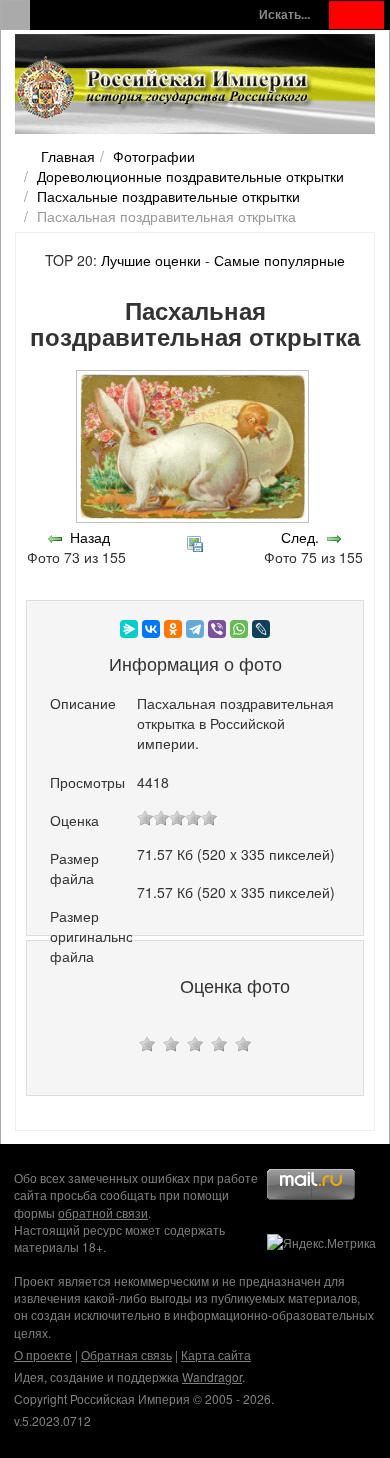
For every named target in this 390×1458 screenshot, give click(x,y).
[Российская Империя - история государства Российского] (165, 88)
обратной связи (103, 1212)
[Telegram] (195, 629)
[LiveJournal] (261, 629)
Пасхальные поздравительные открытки (168, 196)
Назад (90, 537)
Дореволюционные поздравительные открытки (190, 176)
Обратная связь (126, 1354)
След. (300, 537)
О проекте (43, 1354)
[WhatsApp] (239, 629)
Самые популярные (279, 260)
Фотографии (154, 156)
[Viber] (217, 629)
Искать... (284, 14)
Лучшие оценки (151, 260)
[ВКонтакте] (151, 629)
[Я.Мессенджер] (129, 629)
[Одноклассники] (173, 629)
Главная (68, 156)
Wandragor (212, 1376)
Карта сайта (216, 1354)
